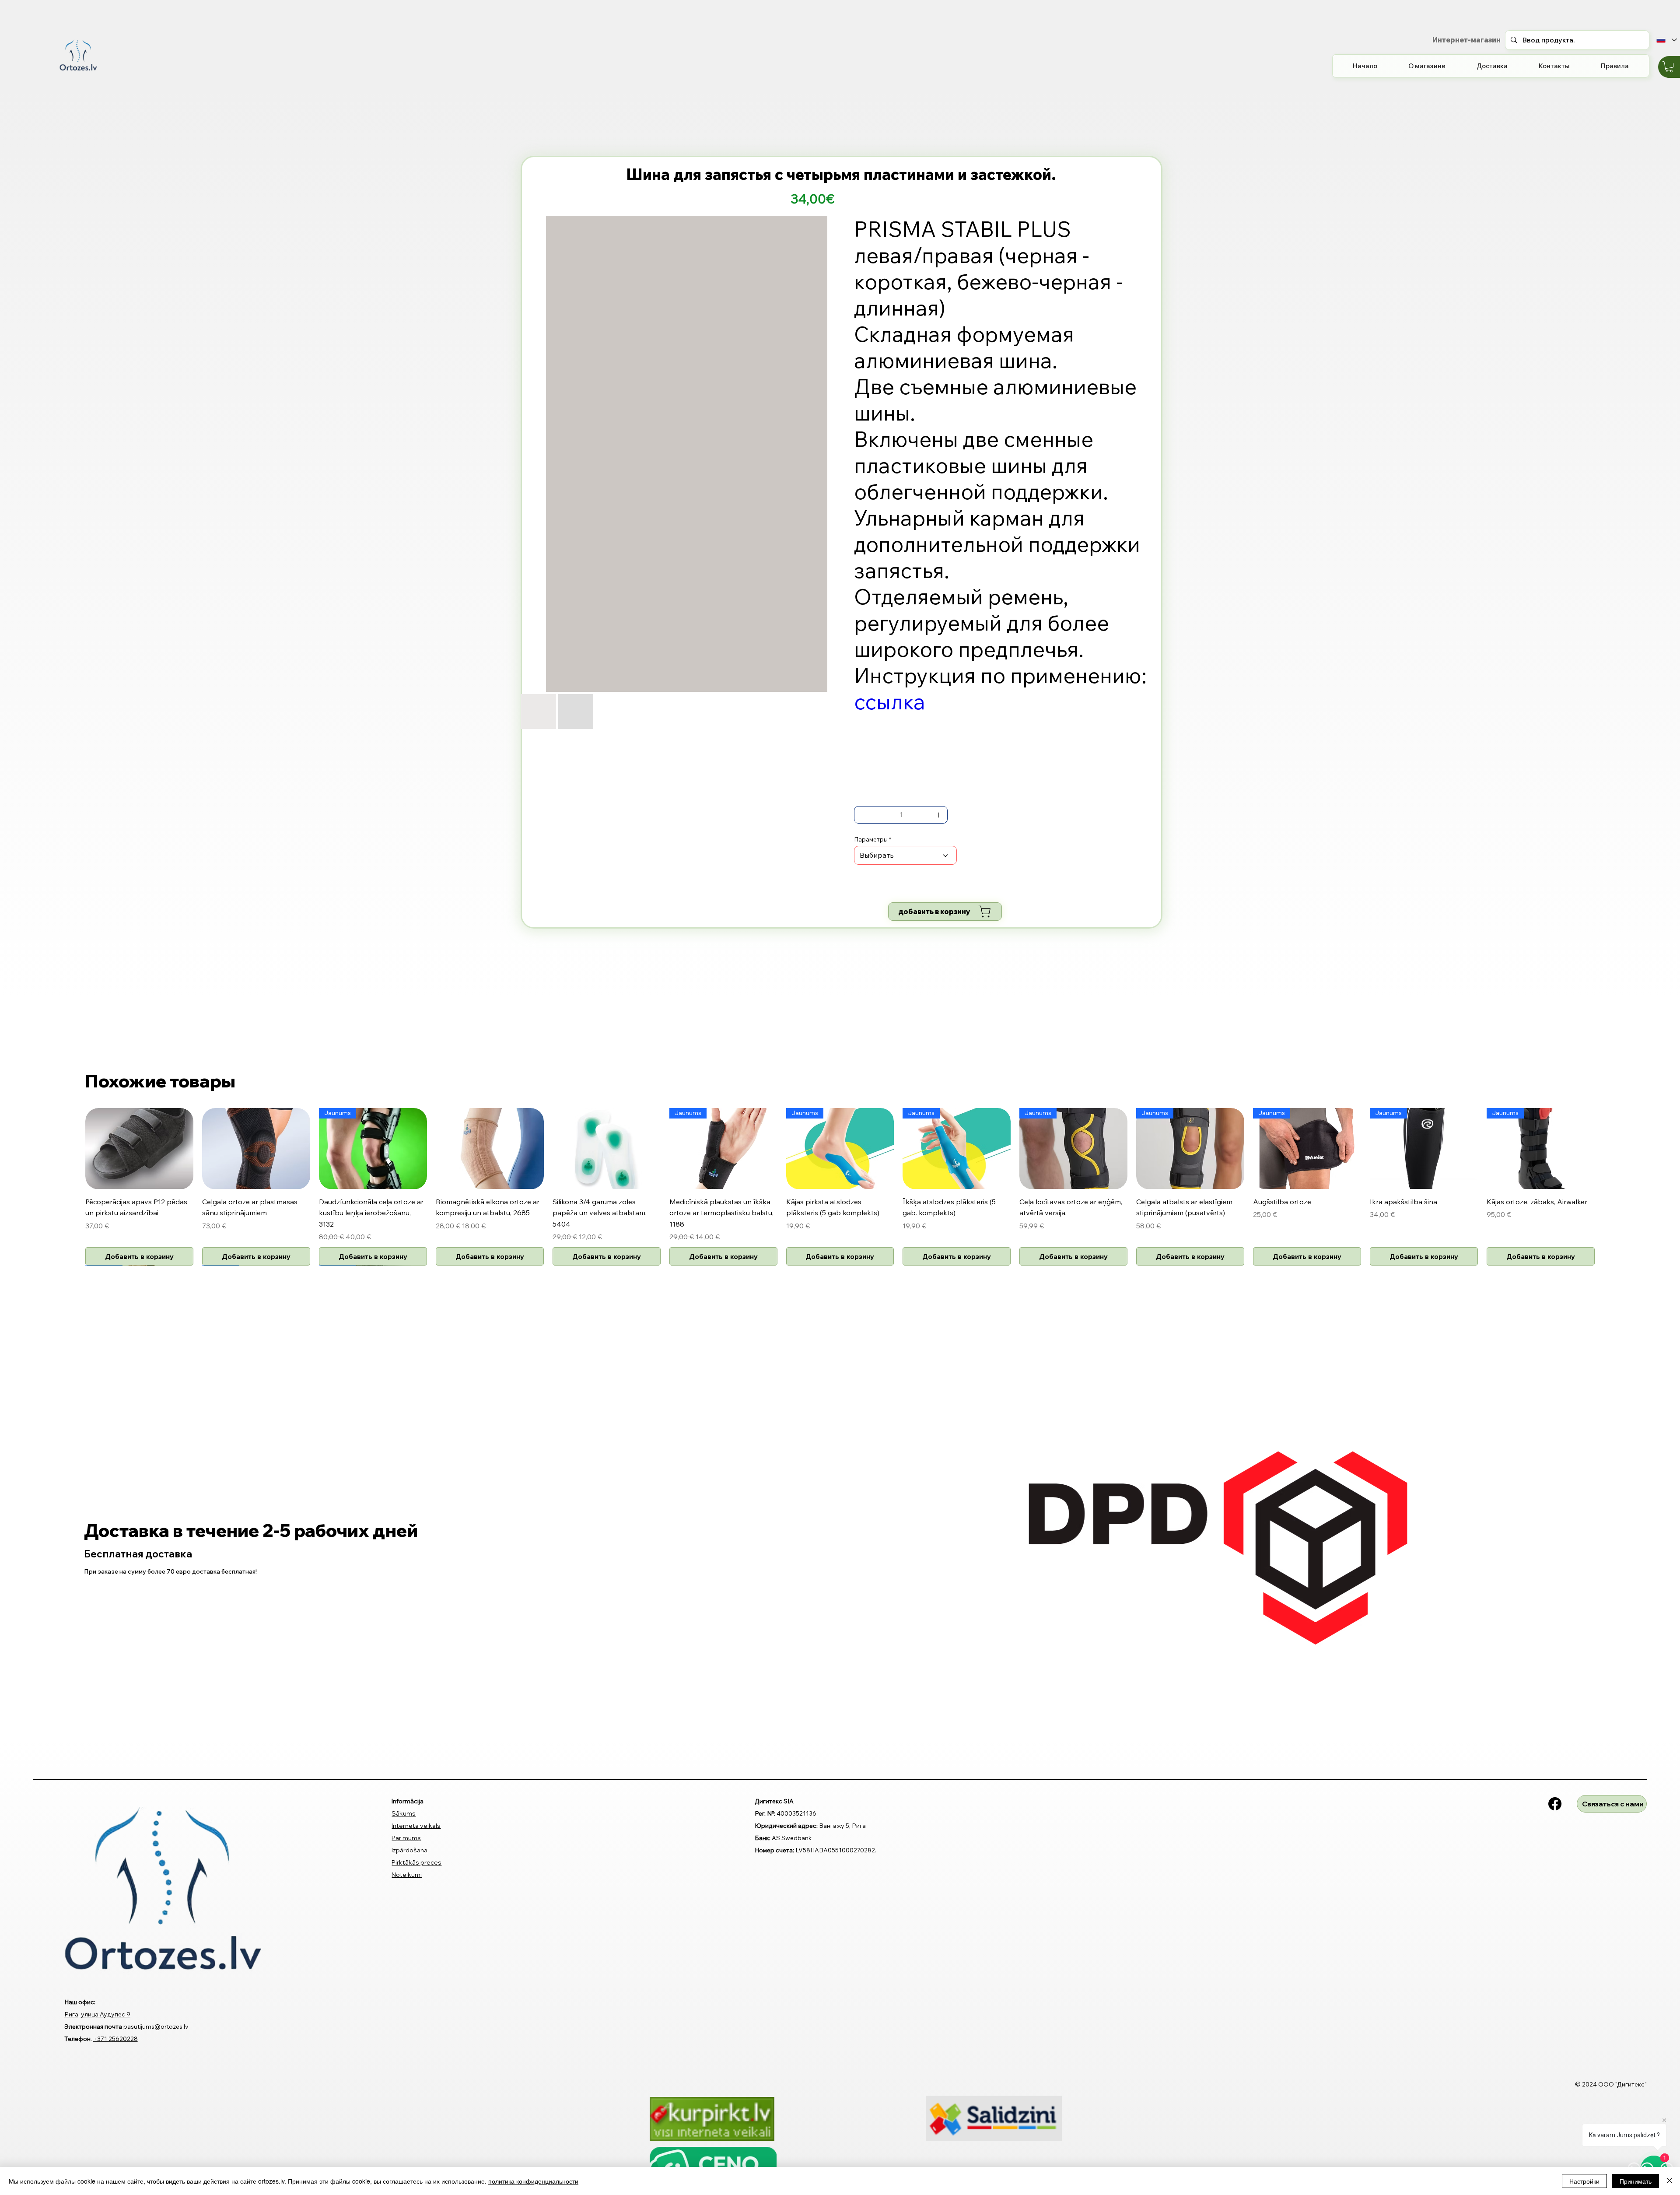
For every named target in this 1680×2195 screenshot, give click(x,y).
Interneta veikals (416, 1826)
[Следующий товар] (1607, 1148)
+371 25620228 (115, 2039)
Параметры (871, 839)
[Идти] (863, 815)
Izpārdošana (409, 1850)
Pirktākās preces (416, 1862)
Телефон (77, 2039)
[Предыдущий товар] (73, 1148)
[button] (1669, 67)
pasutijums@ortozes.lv (156, 2027)
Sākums (404, 1813)
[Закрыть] (1669, 2181)
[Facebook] (1555, 1804)
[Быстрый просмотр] (139, 1148)
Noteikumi (407, 1875)
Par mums (406, 1838)
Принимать (1636, 2181)
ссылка (890, 701)
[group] (840, 1187)
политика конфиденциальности (533, 2181)
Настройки (1584, 2181)
